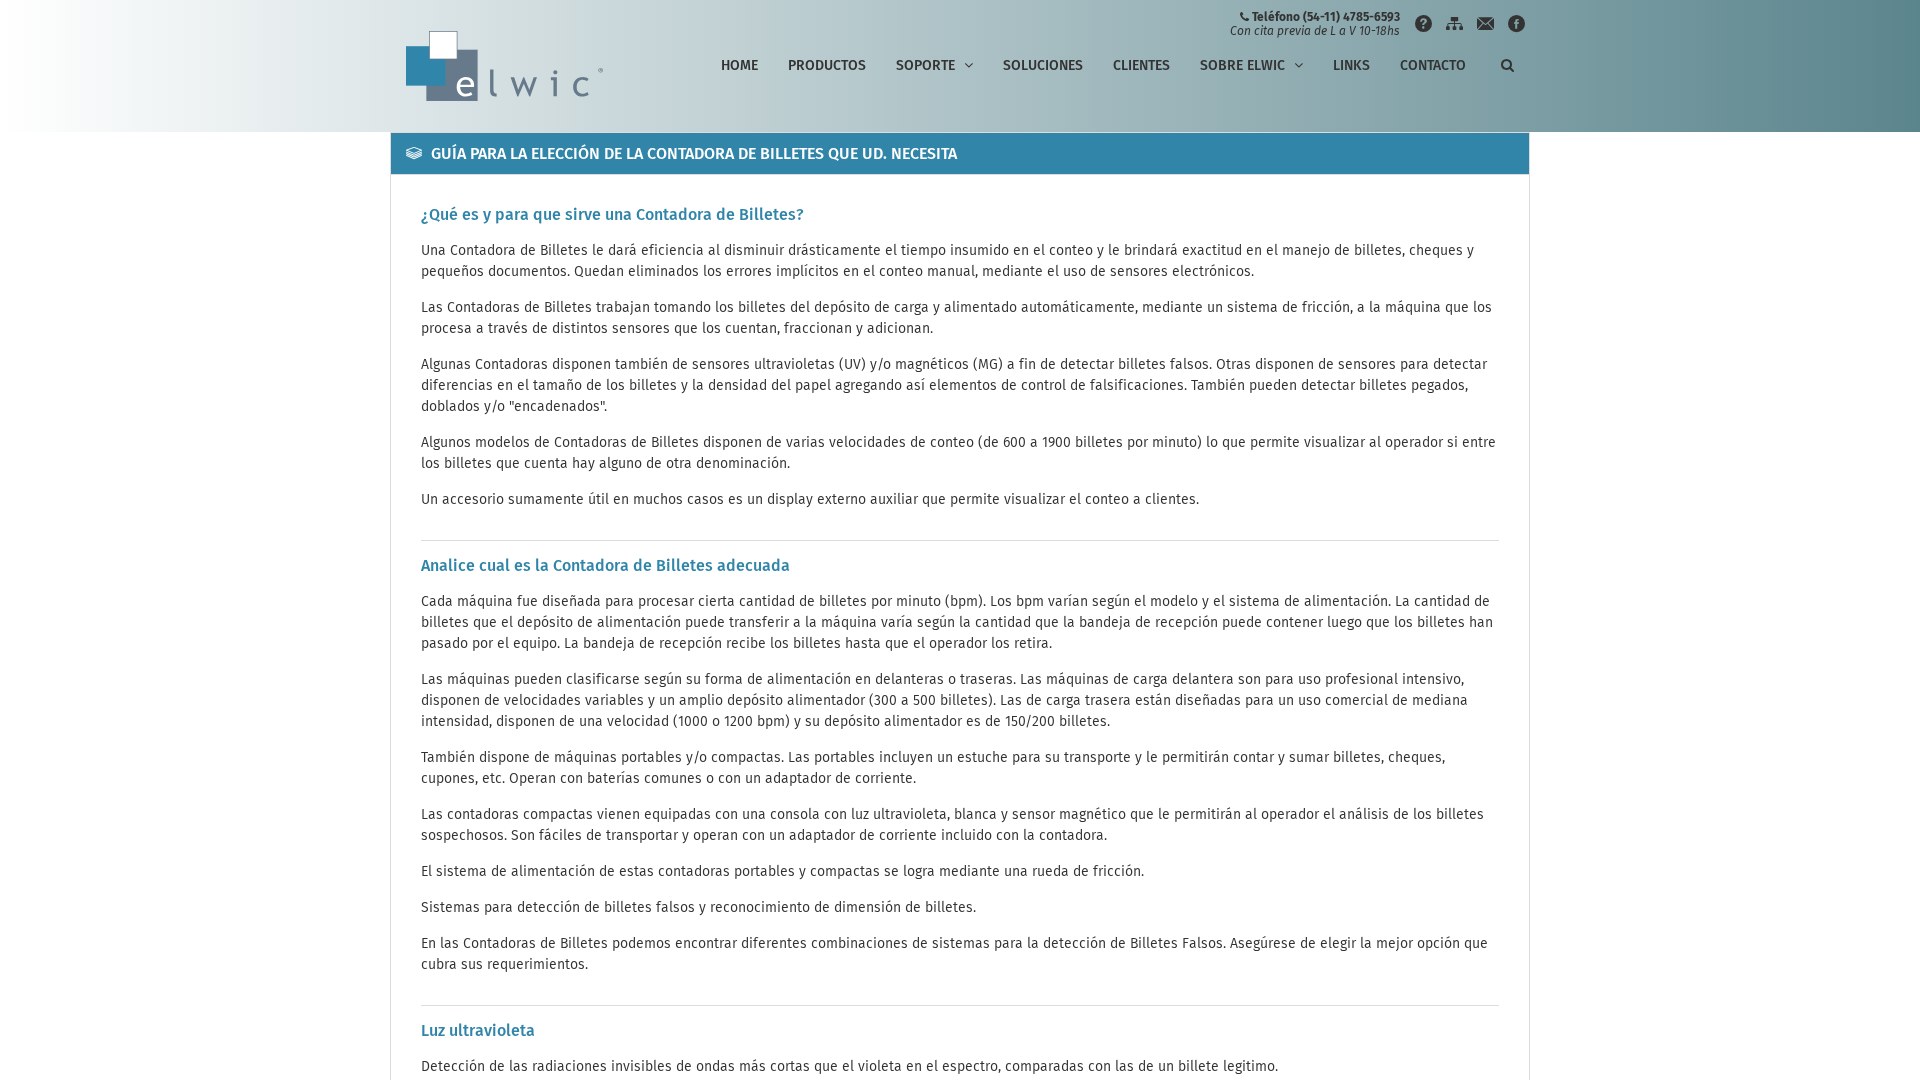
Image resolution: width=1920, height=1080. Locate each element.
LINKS (1351, 65)
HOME (739, 65)
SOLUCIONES (1043, 65)
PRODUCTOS (827, 65)
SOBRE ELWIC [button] (1244, 65)
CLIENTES (1141, 65)
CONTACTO (1433, 65)
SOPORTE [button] (927, 65)
